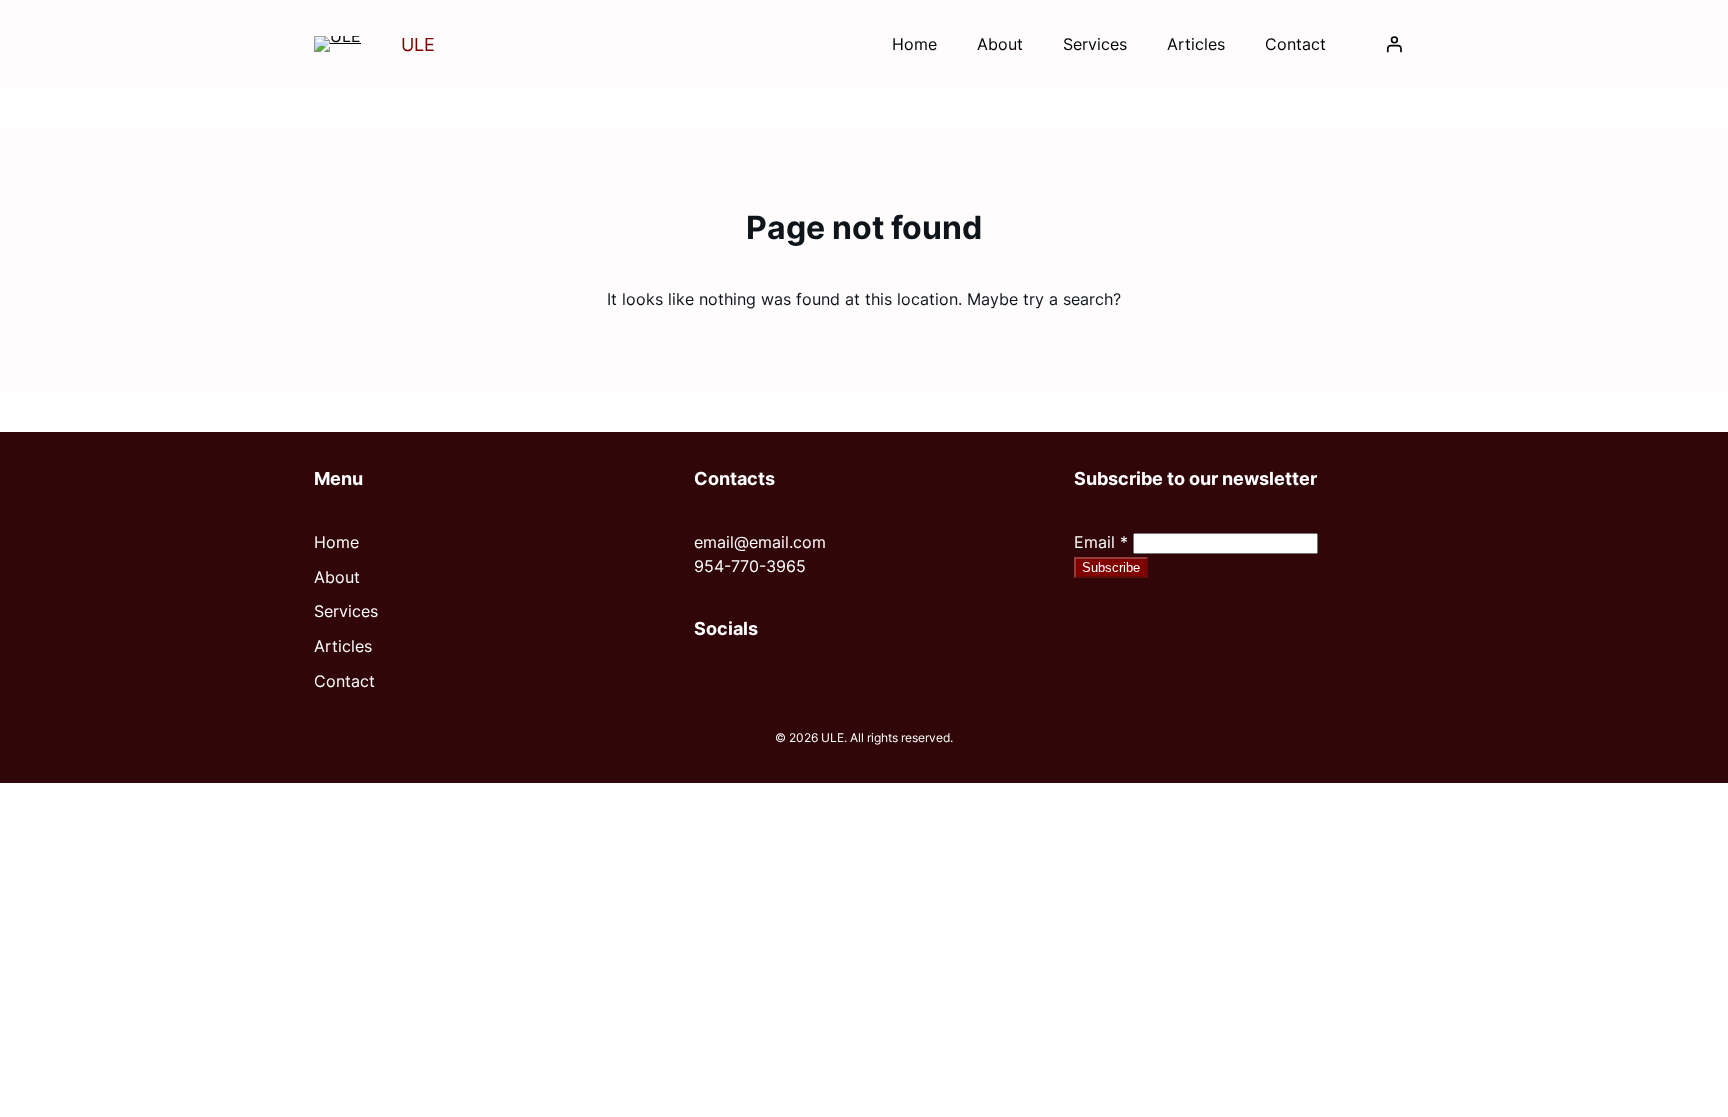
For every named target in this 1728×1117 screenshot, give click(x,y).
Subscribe (1111, 567)
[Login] (1394, 44)
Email (1101, 542)
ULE (418, 44)
